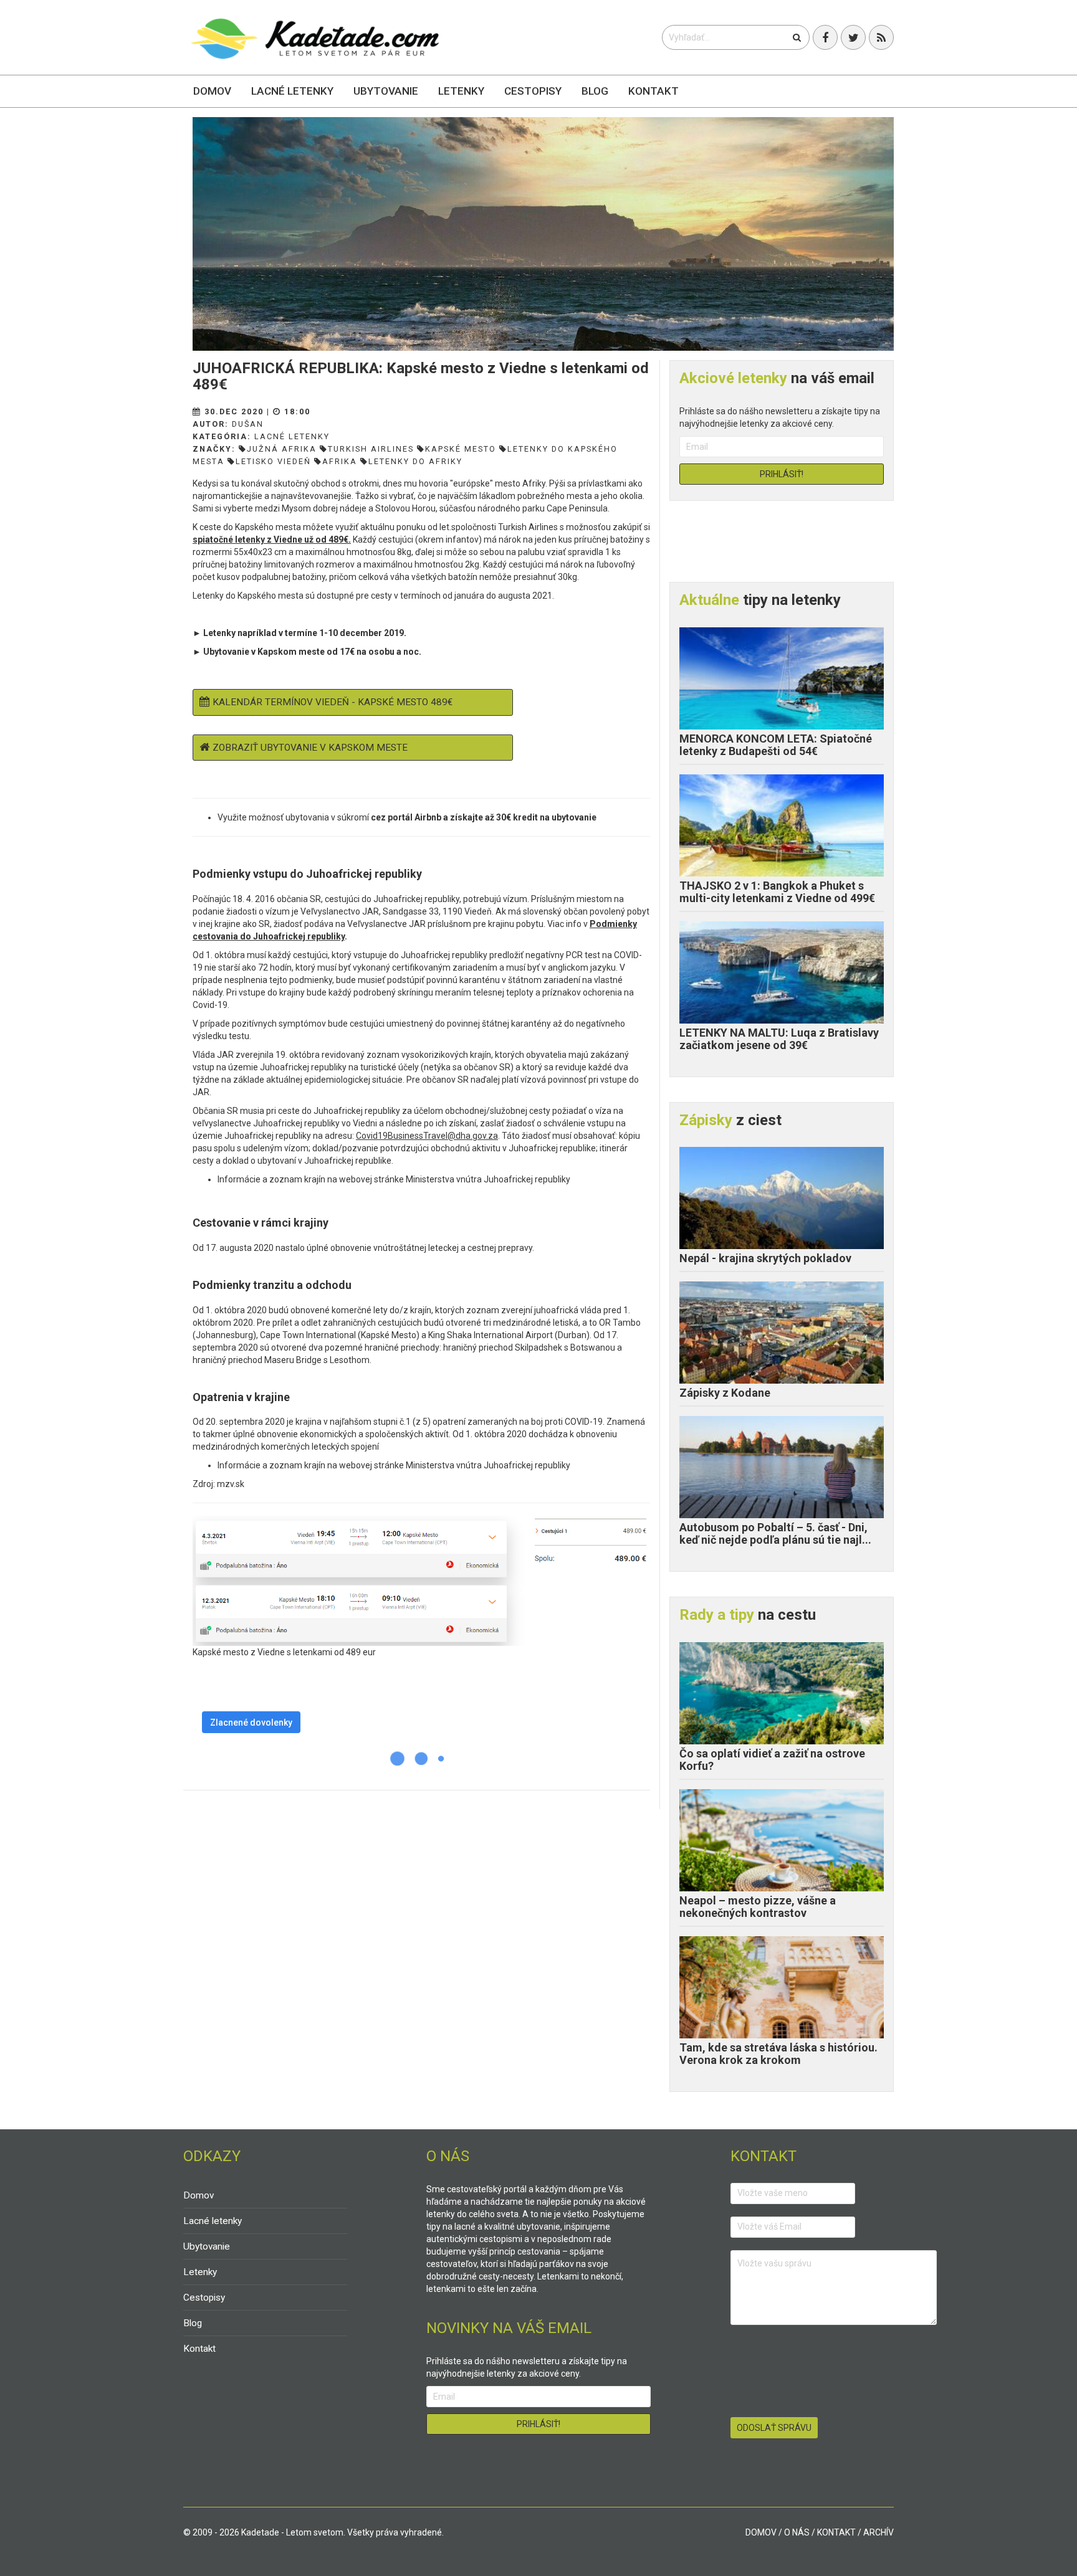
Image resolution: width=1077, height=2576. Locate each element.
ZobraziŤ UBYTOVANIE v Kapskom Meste (310, 748)
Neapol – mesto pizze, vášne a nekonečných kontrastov (758, 1907)
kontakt (836, 2532)
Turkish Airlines (371, 449)
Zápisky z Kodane (725, 1393)
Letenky (461, 91)
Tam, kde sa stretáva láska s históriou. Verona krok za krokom (778, 2054)
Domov (212, 91)
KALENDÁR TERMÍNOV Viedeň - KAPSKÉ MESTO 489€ (333, 702)
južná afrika (282, 449)
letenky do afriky (415, 461)
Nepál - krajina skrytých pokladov (765, 1258)
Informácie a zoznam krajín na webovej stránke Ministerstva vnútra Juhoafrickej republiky (394, 1179)
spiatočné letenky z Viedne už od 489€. (272, 539)
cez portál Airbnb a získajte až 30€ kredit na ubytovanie (484, 817)
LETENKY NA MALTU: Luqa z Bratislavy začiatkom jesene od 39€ (779, 1039)
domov (761, 2532)
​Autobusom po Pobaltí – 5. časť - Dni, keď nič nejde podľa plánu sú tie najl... (775, 1533)
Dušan (248, 424)
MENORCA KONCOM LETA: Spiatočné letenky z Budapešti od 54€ (776, 745)
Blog (595, 91)
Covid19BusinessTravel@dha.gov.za (427, 1136)
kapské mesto (461, 449)
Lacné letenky (292, 91)
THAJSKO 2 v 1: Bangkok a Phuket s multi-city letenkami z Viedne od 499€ (777, 892)
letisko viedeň (273, 461)
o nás (797, 2532)
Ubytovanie (386, 91)
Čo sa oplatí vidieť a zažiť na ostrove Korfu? (772, 1760)
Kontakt (653, 91)
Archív (878, 2532)
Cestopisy (533, 91)
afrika (340, 461)
